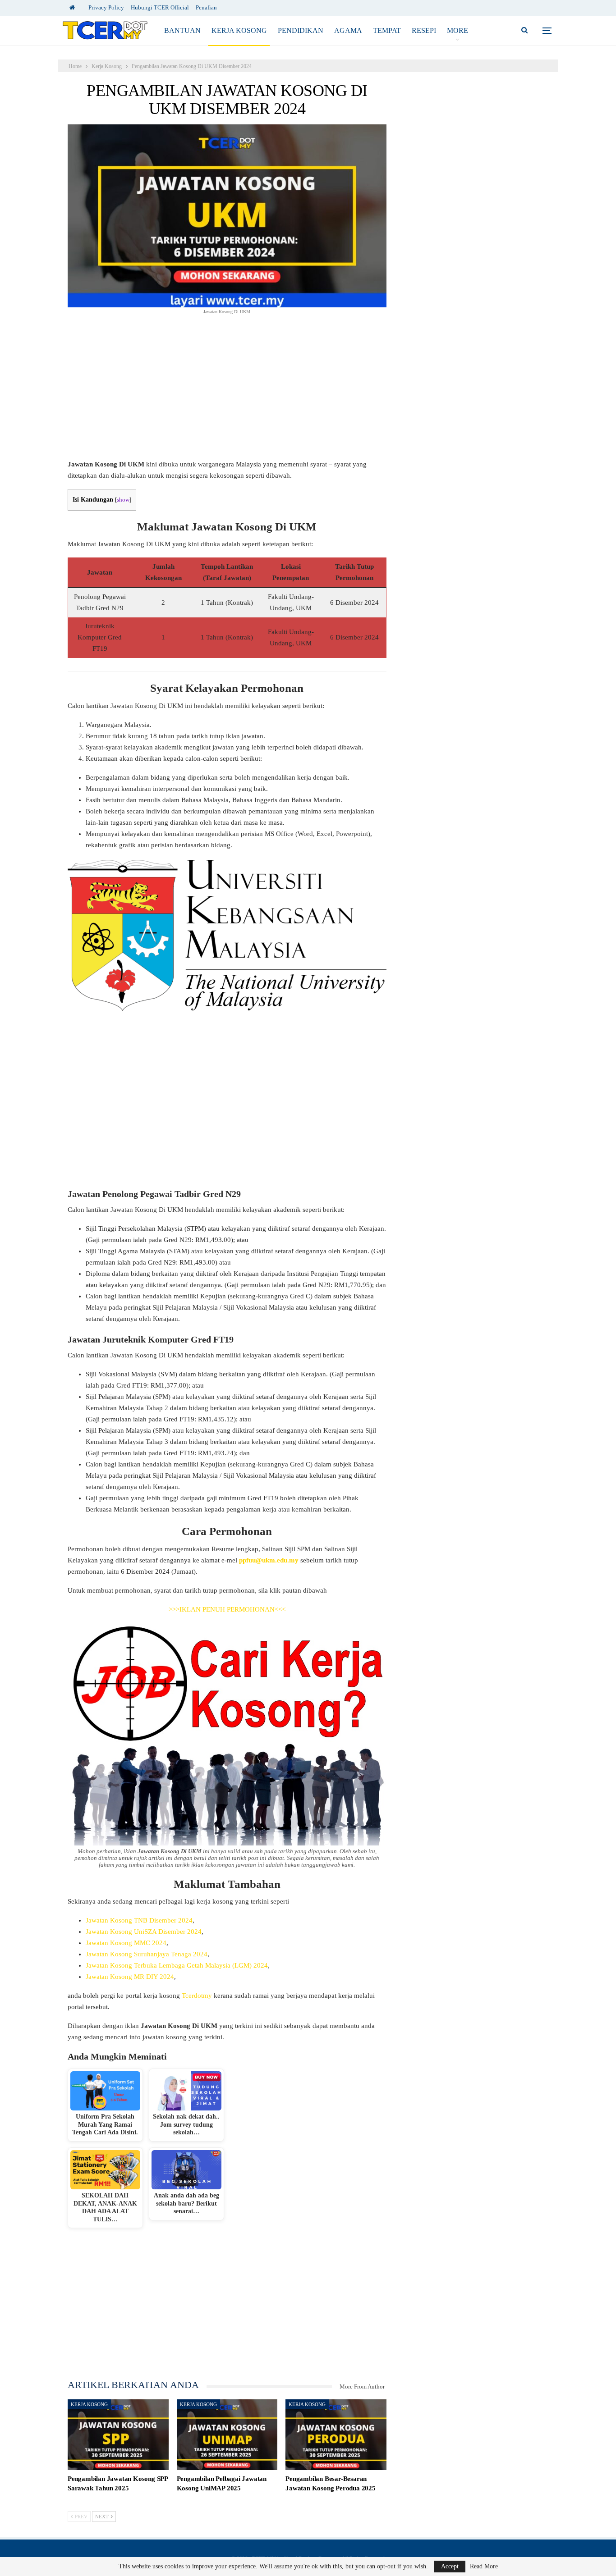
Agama (348, 30)
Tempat (387, 30)
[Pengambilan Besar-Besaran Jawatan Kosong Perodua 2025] (336, 2435)
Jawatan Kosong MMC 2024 (126, 1943)
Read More (484, 2567)
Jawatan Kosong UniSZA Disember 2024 (144, 1932)
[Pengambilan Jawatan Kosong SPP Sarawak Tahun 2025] (118, 2435)
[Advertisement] (227, 392)
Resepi (424, 30)
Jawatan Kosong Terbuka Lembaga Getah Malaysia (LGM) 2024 (177, 1965)
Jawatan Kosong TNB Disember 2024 (139, 1920)
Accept (450, 2566)
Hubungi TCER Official (160, 7)
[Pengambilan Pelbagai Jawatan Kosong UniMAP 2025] (227, 2435)
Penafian (206, 7)
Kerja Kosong (239, 30)
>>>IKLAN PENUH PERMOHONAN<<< (227, 1609)
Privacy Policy (106, 7)
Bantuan (182, 30)
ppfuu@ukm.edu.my (269, 1560)
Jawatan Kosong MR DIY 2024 (130, 1977)
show (123, 500)
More (457, 30)
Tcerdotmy (197, 1996)
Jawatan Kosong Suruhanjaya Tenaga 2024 (147, 1954)
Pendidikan (301, 30)
